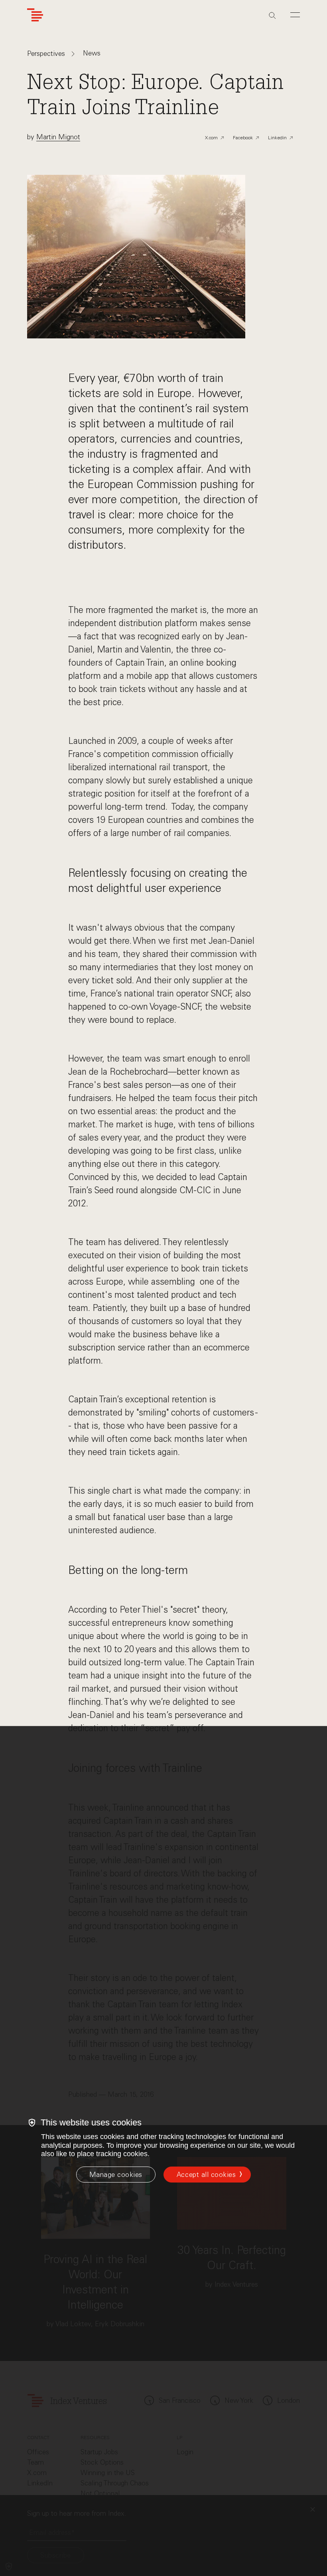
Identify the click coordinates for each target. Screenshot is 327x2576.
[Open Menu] (295, 15)
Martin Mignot (58, 137)
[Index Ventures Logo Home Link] (35, 15)
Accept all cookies (206, 2175)
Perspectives (46, 54)
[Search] (272, 16)
